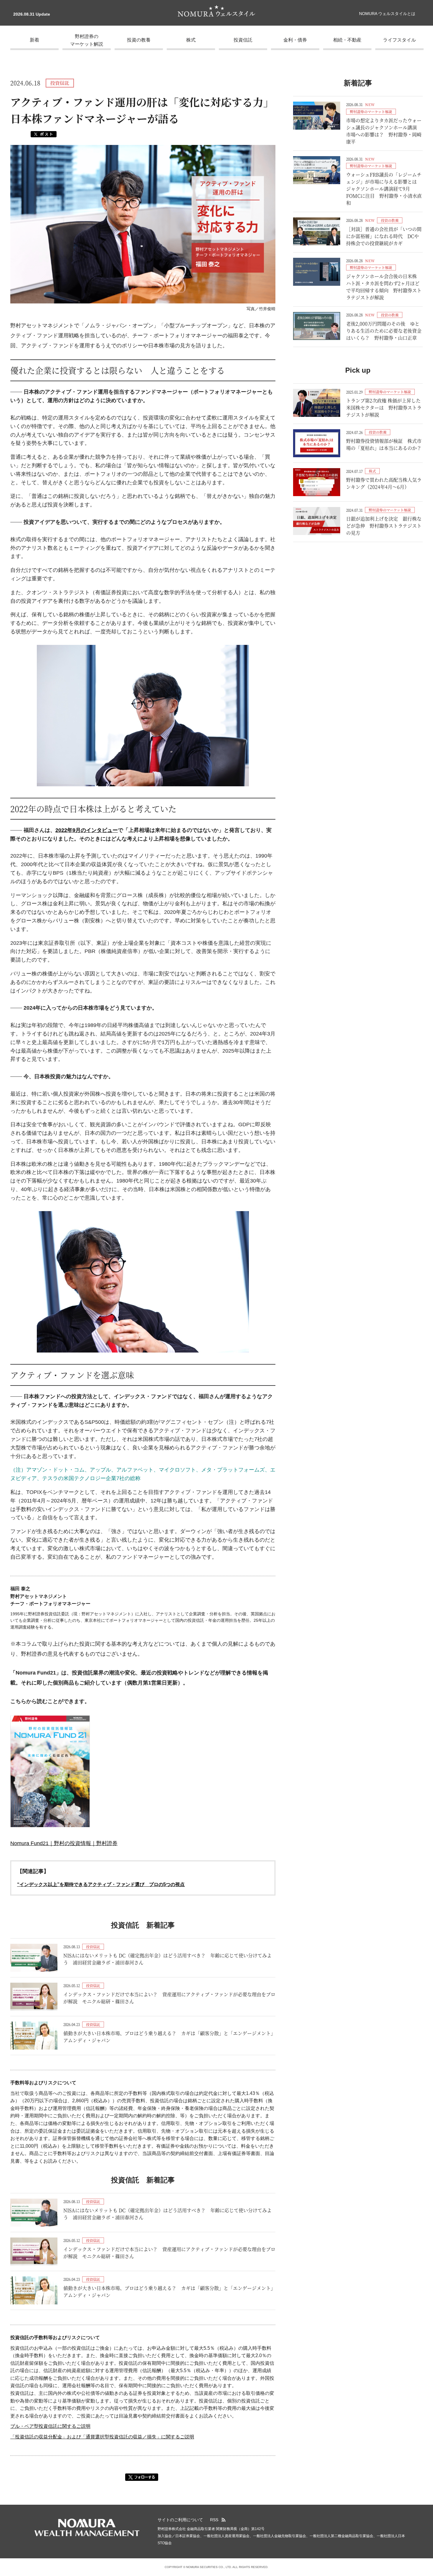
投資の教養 (139, 40)
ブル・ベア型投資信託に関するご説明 (50, 2426)
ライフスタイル (399, 40)
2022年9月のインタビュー (87, 830)
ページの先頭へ (426, 2516)
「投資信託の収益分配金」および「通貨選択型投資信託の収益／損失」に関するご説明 (102, 2437)
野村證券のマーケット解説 (87, 40)
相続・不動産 (347, 40)
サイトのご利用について (180, 2520)
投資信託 (243, 40)
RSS (214, 2520)
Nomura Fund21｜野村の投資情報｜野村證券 (64, 1843)
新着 (34, 40)
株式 (191, 40)
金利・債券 (295, 40)
